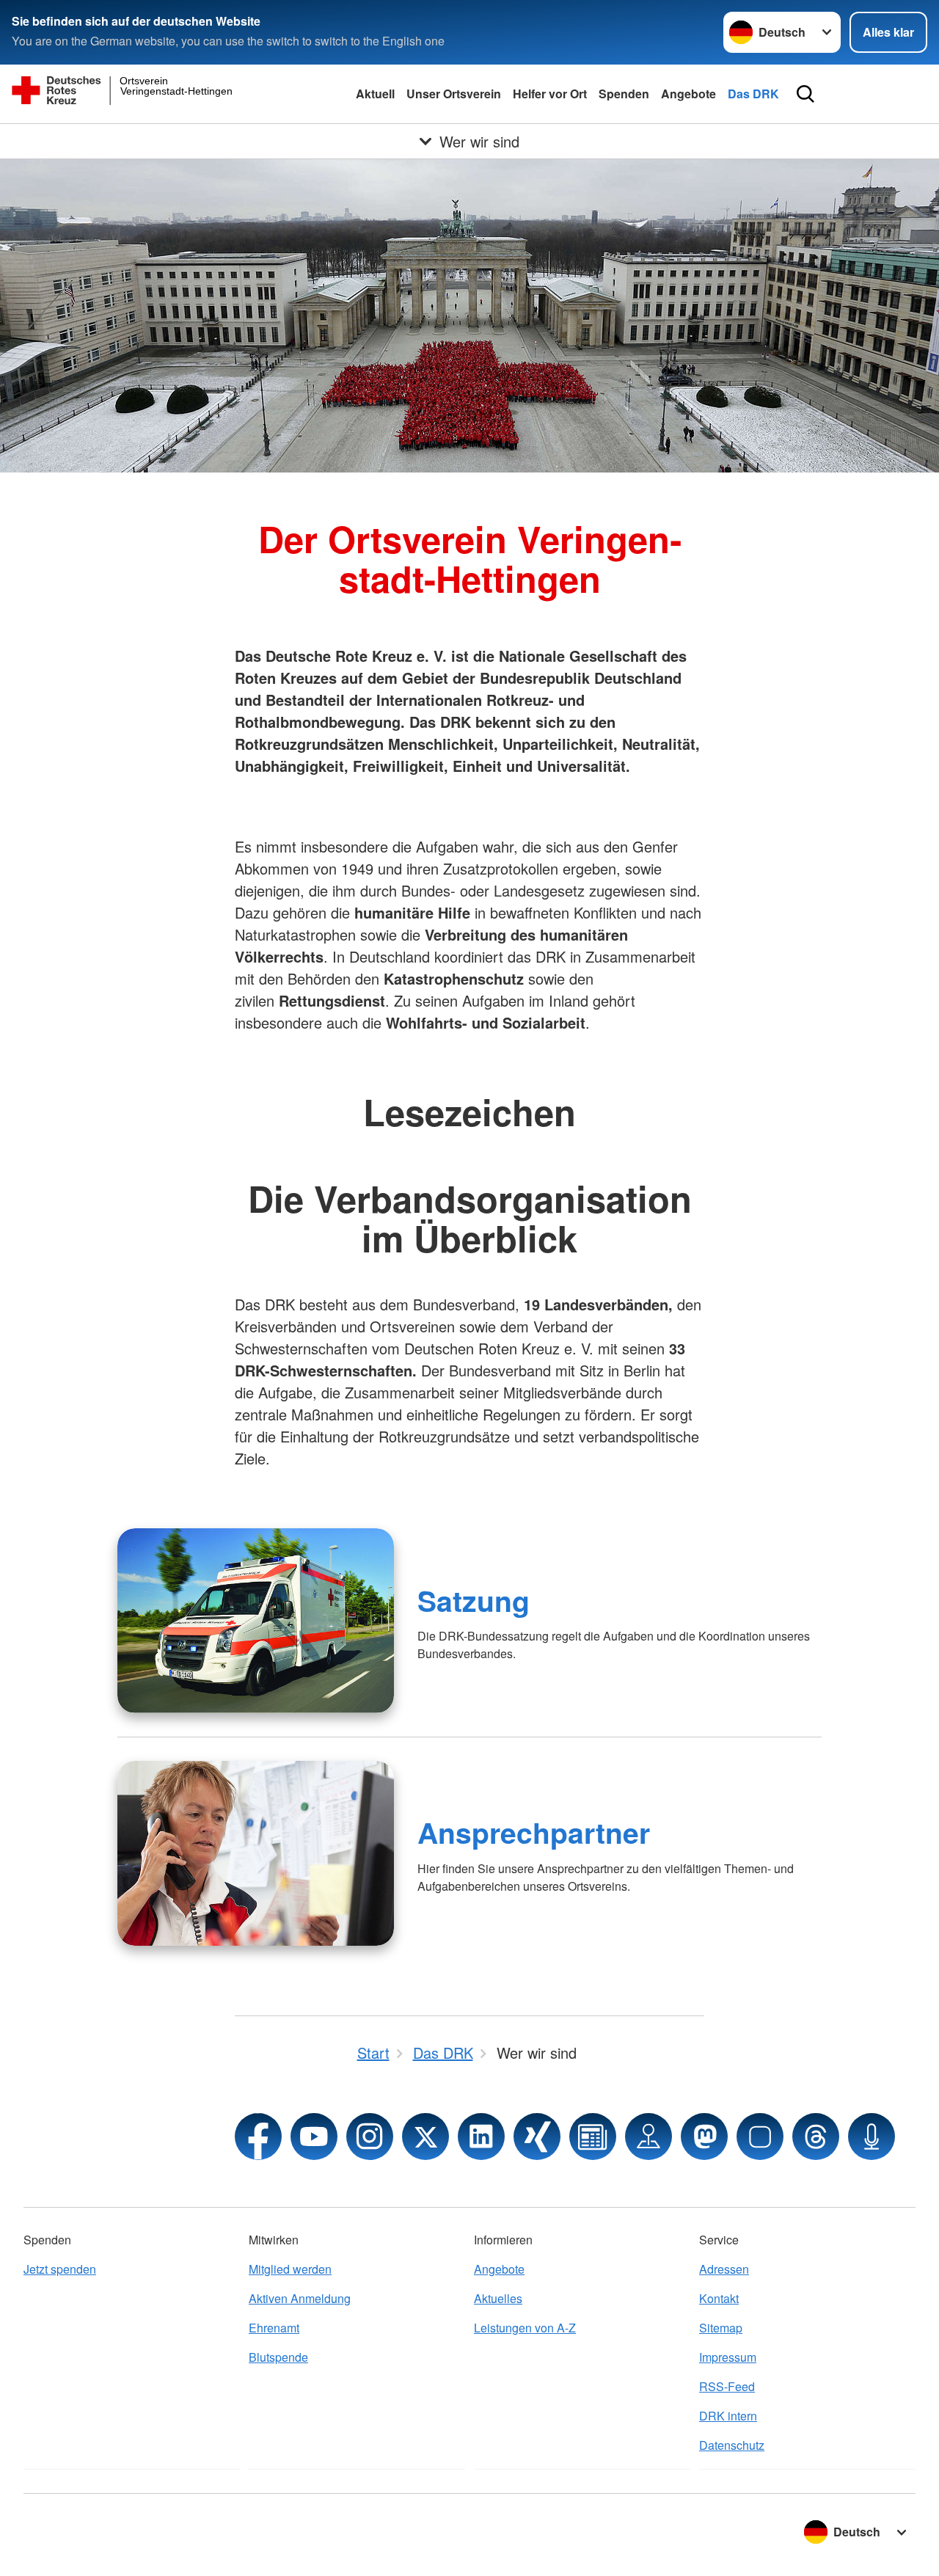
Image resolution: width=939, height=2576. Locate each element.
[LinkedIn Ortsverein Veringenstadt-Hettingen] (481, 2137)
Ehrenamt (274, 2328)
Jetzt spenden (60, 2269)
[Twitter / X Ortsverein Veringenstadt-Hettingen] (425, 2137)
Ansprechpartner (534, 1832)
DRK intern (728, 2416)
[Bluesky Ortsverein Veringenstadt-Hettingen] (760, 2137)
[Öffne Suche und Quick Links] (805, 94)
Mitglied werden (290, 2269)
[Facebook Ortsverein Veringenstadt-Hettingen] (258, 2137)
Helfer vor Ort (550, 94)
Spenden (624, 94)
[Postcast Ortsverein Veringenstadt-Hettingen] (872, 2137)
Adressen (724, 2269)
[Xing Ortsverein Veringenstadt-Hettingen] (537, 2137)
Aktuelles (498, 2298)
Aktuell (375, 94)
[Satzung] (256, 1621)
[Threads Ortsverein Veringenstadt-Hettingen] (816, 2137)
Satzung (474, 1600)
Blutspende (278, 2357)
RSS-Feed (727, 2386)
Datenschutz (732, 2445)
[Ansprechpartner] (256, 1853)
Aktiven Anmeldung (300, 2298)
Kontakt (719, 2298)
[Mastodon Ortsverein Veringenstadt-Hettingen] (704, 2137)
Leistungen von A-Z (525, 2328)
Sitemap (721, 2328)
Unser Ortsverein (454, 94)
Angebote (688, 94)
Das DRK (753, 94)
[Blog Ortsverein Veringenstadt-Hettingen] (593, 2137)
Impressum (728, 2357)
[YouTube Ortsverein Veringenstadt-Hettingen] (314, 2137)
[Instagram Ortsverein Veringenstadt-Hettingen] (370, 2137)
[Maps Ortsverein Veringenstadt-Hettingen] (648, 2137)
